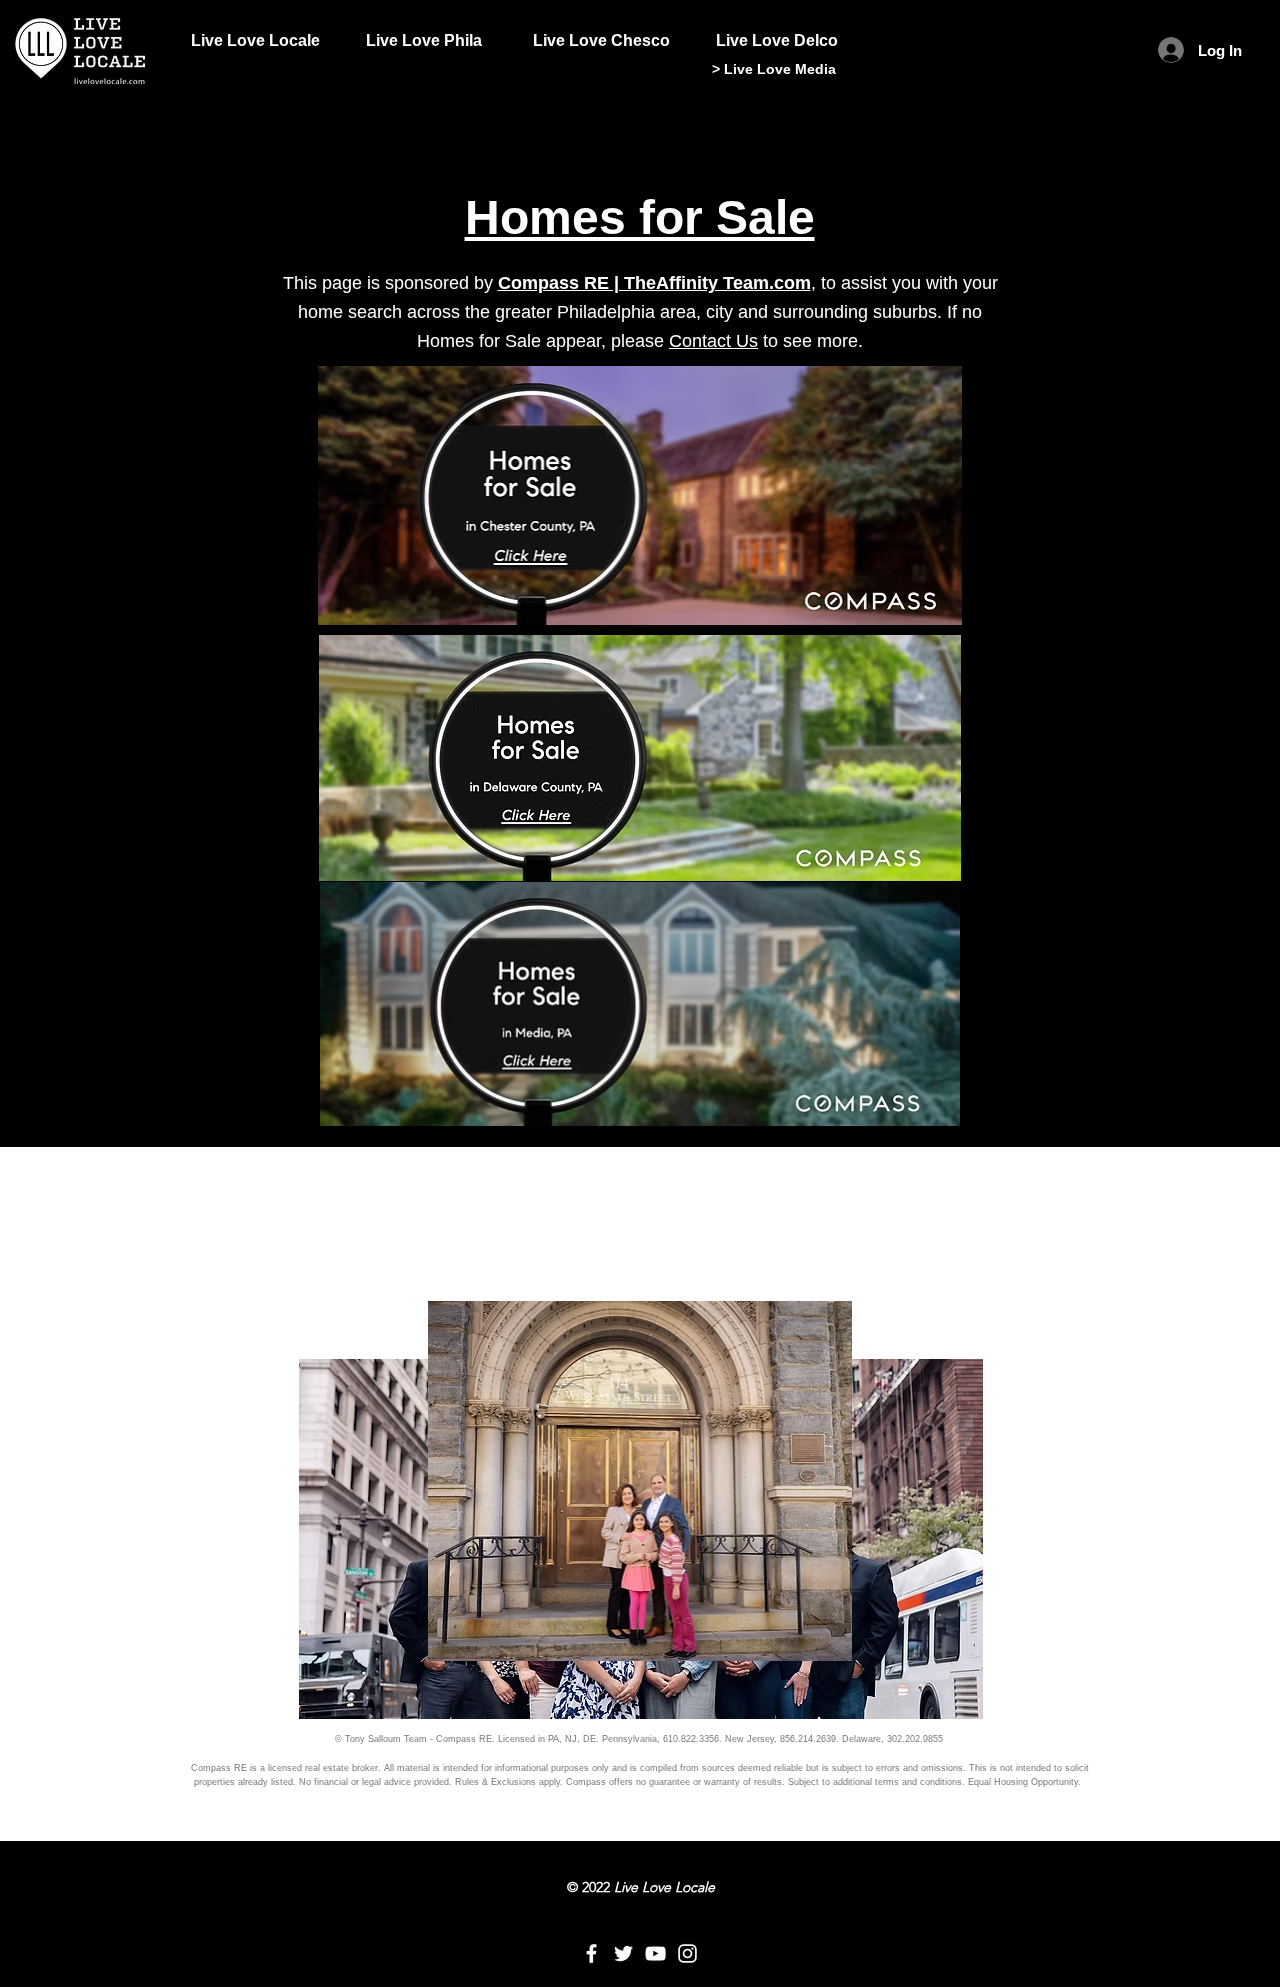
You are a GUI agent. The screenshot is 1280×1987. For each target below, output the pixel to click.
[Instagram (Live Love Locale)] (687, 1953)
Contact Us (713, 341)
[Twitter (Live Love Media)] (623, 1953)
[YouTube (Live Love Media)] (655, 1953)
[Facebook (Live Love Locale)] (591, 1953)
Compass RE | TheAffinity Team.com (654, 283)
